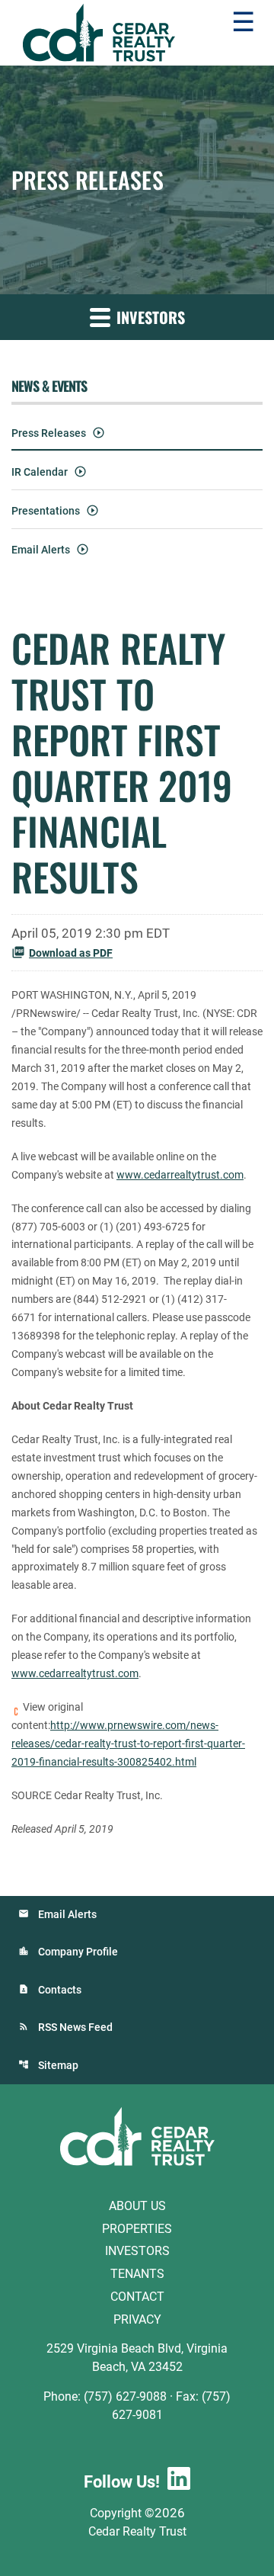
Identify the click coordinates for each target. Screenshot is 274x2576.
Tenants (137, 2274)
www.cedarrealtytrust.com (180, 1175)
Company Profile (78, 1952)
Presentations (46, 511)
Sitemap (58, 2065)
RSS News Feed (75, 2027)
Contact (137, 2297)
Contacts (60, 1990)
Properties (137, 2228)
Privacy (137, 2319)
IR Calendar (40, 472)
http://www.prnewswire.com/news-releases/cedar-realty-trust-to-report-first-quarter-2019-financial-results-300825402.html (128, 1744)
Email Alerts (41, 550)
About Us (137, 2206)
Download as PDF (71, 953)
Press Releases (49, 433)
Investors (137, 2251)
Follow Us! (122, 2482)
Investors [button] (149, 317)
